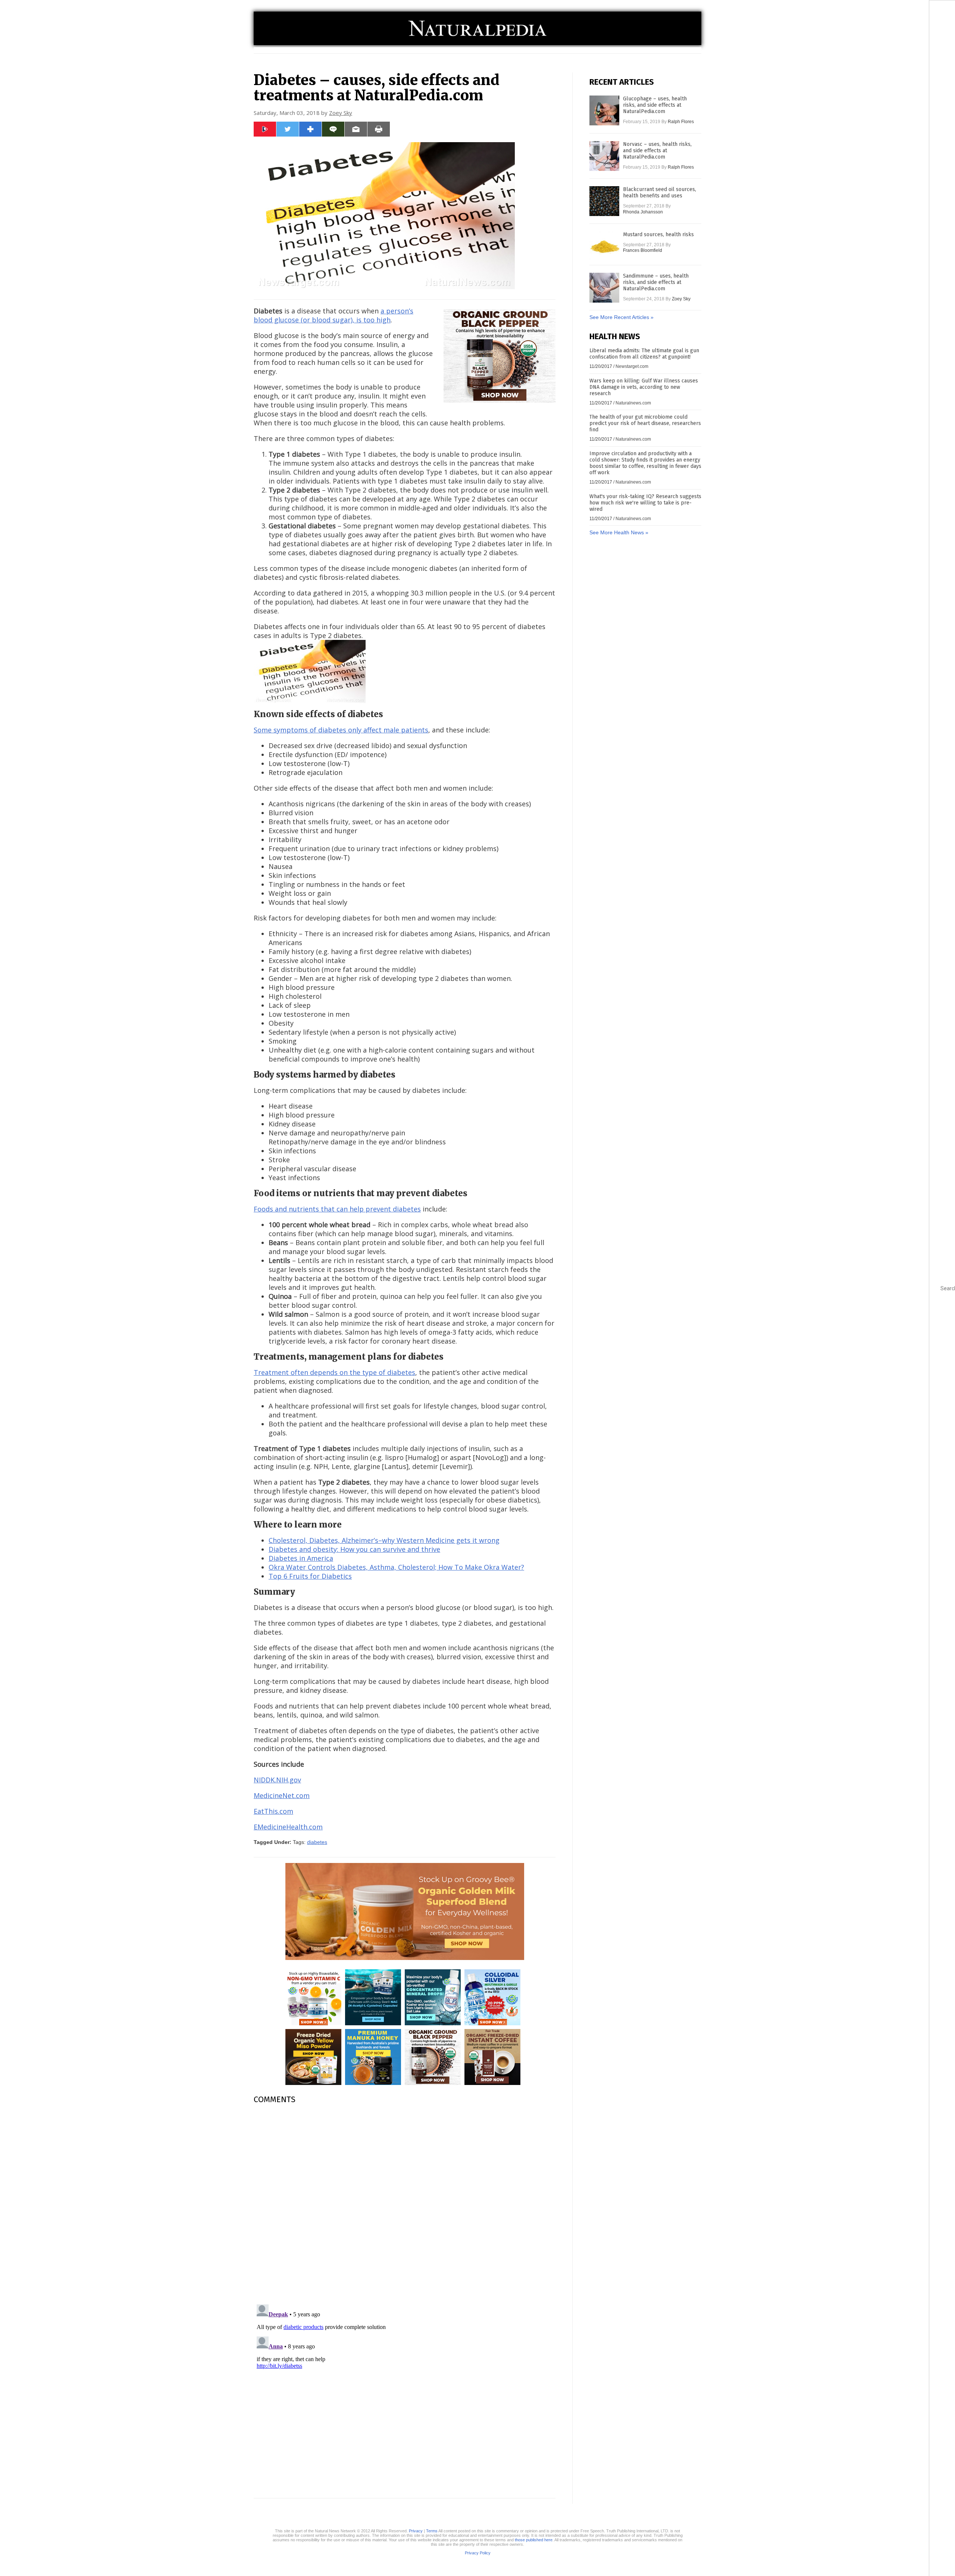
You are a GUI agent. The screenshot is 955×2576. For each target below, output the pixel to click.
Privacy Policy (478, 2553)
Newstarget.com (632, 366)
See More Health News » (619, 532)
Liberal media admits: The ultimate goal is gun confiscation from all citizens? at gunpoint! (644, 354)
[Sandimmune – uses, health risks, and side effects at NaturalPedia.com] (604, 288)
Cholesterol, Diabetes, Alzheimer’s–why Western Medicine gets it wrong (384, 1540)
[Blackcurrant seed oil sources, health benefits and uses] (604, 201)
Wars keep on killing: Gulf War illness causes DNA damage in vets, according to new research (644, 387)
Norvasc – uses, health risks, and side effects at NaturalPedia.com (657, 151)
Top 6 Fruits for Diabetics (310, 1576)
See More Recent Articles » (621, 317)
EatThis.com (273, 1811)
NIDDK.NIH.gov (277, 1780)
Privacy (416, 2531)
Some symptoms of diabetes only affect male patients (341, 730)
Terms (432, 2531)
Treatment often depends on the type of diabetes (334, 1372)
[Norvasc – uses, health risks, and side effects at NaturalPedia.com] (604, 156)
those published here (534, 2540)
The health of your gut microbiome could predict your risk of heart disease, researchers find (645, 423)
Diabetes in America (301, 1558)
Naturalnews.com (633, 403)
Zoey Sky (341, 113)
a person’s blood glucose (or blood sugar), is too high (334, 315)
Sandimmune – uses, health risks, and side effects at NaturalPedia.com (656, 282)
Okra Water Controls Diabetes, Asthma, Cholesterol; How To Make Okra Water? (396, 1567)
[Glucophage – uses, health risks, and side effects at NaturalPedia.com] (604, 110)
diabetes (317, 1842)
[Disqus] (405, 2204)
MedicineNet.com (282, 1795)
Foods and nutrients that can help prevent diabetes (337, 1209)
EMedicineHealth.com (288, 1827)
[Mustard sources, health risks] (604, 246)
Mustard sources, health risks (658, 235)
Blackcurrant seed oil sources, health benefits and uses (660, 193)
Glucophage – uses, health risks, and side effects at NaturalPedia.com (655, 105)
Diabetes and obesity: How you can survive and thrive (354, 1549)
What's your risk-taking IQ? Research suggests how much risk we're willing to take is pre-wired (645, 503)
